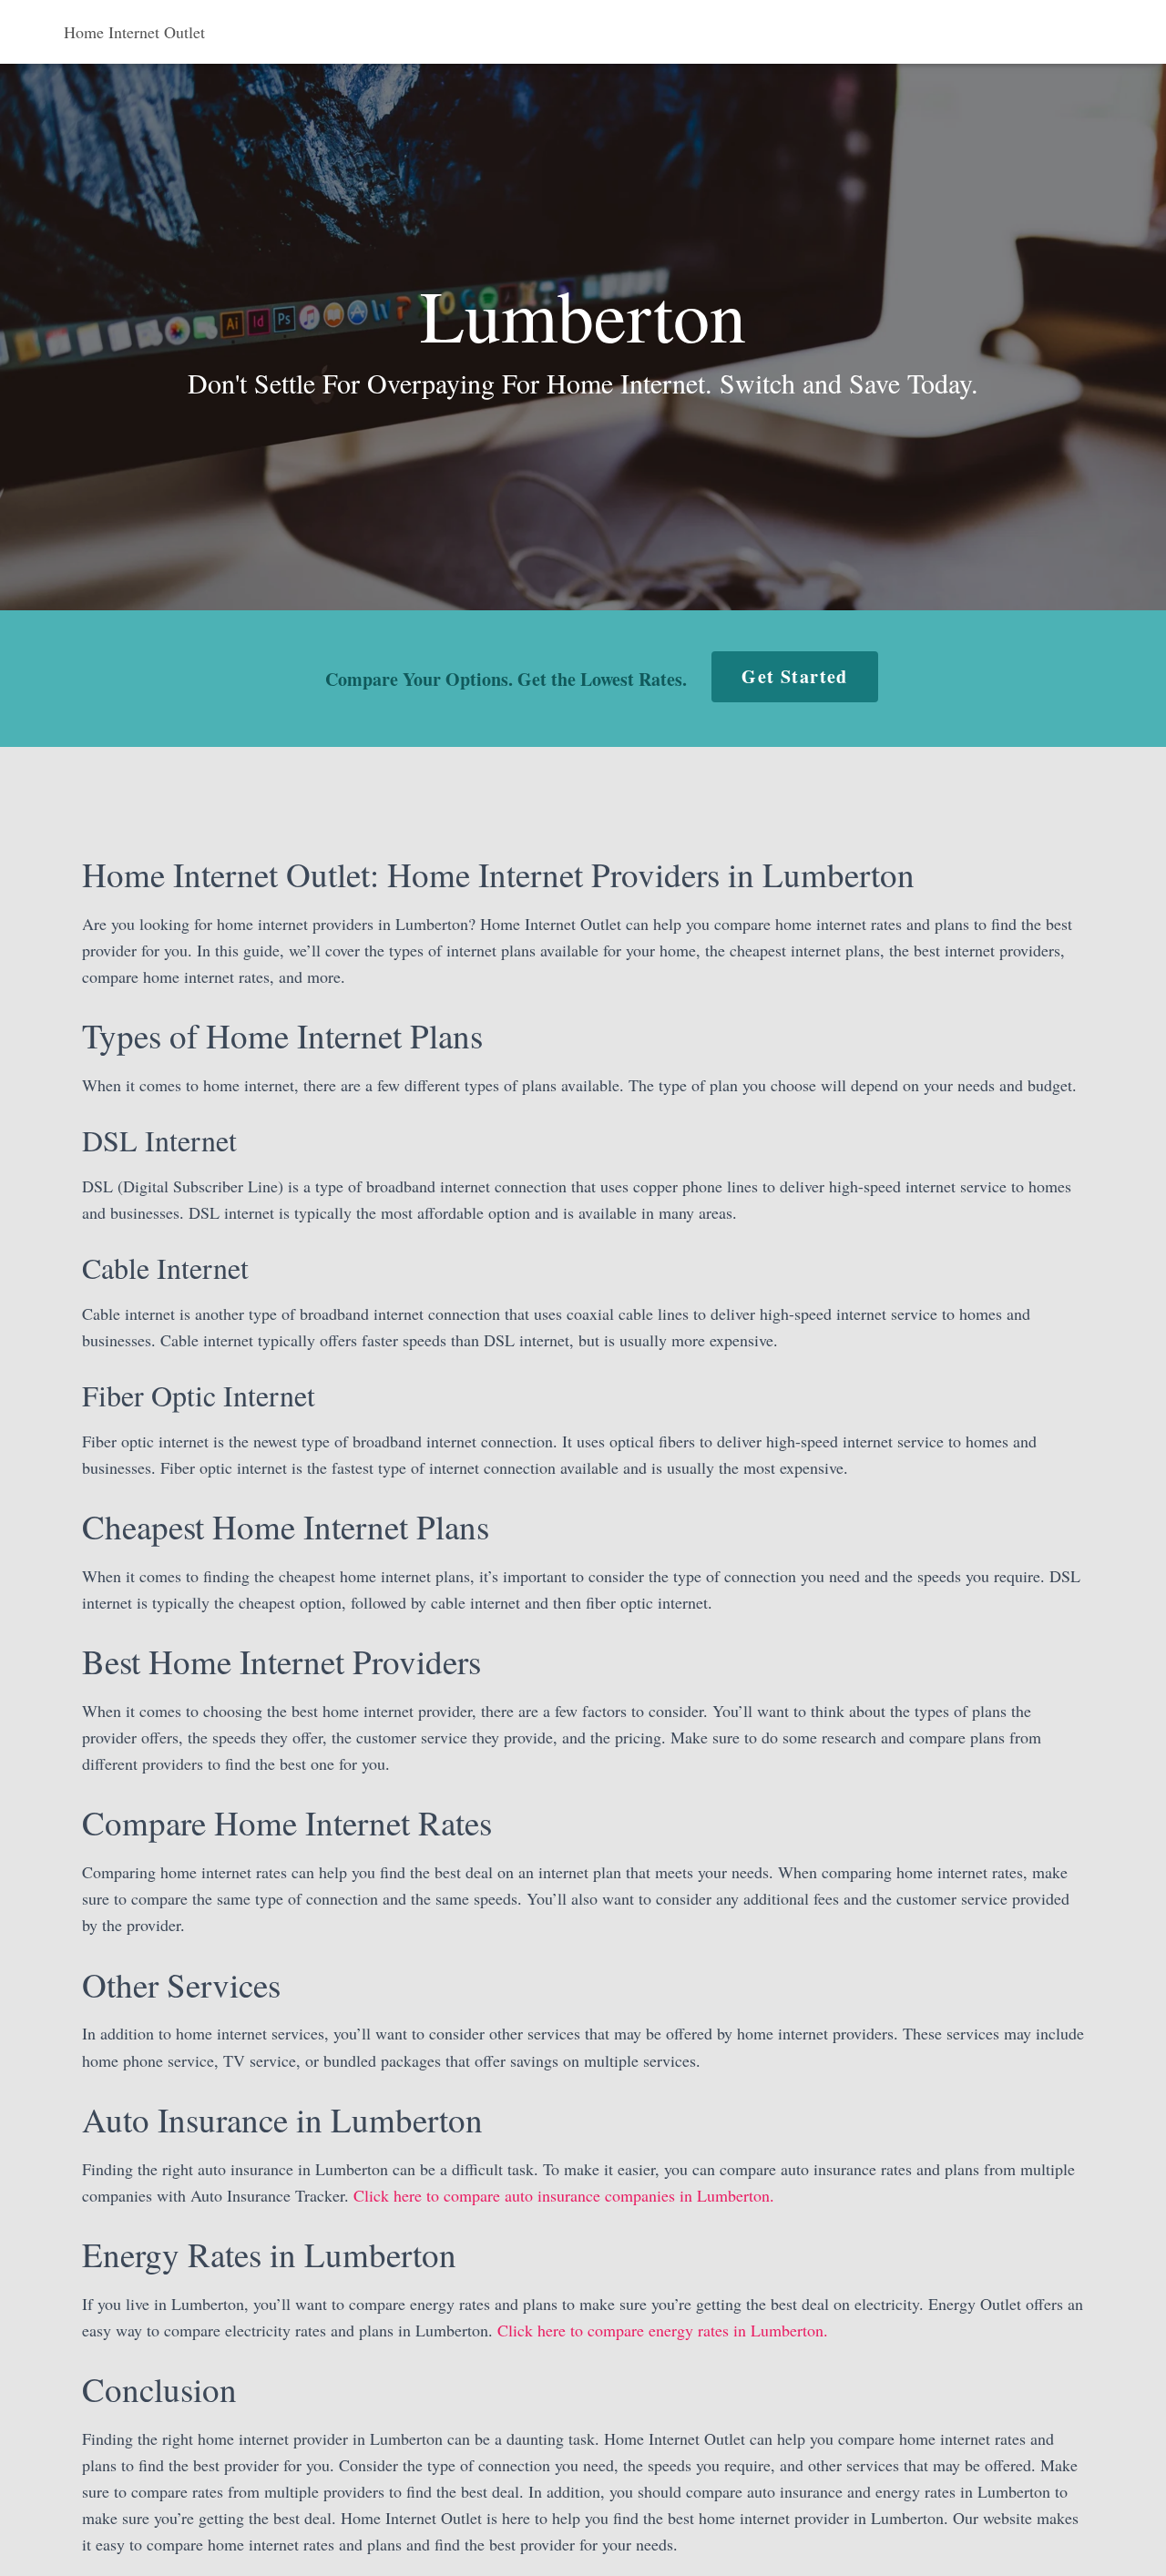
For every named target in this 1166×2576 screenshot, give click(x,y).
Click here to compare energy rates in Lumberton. (663, 2330)
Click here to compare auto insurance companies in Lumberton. (564, 2195)
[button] (794, 677)
